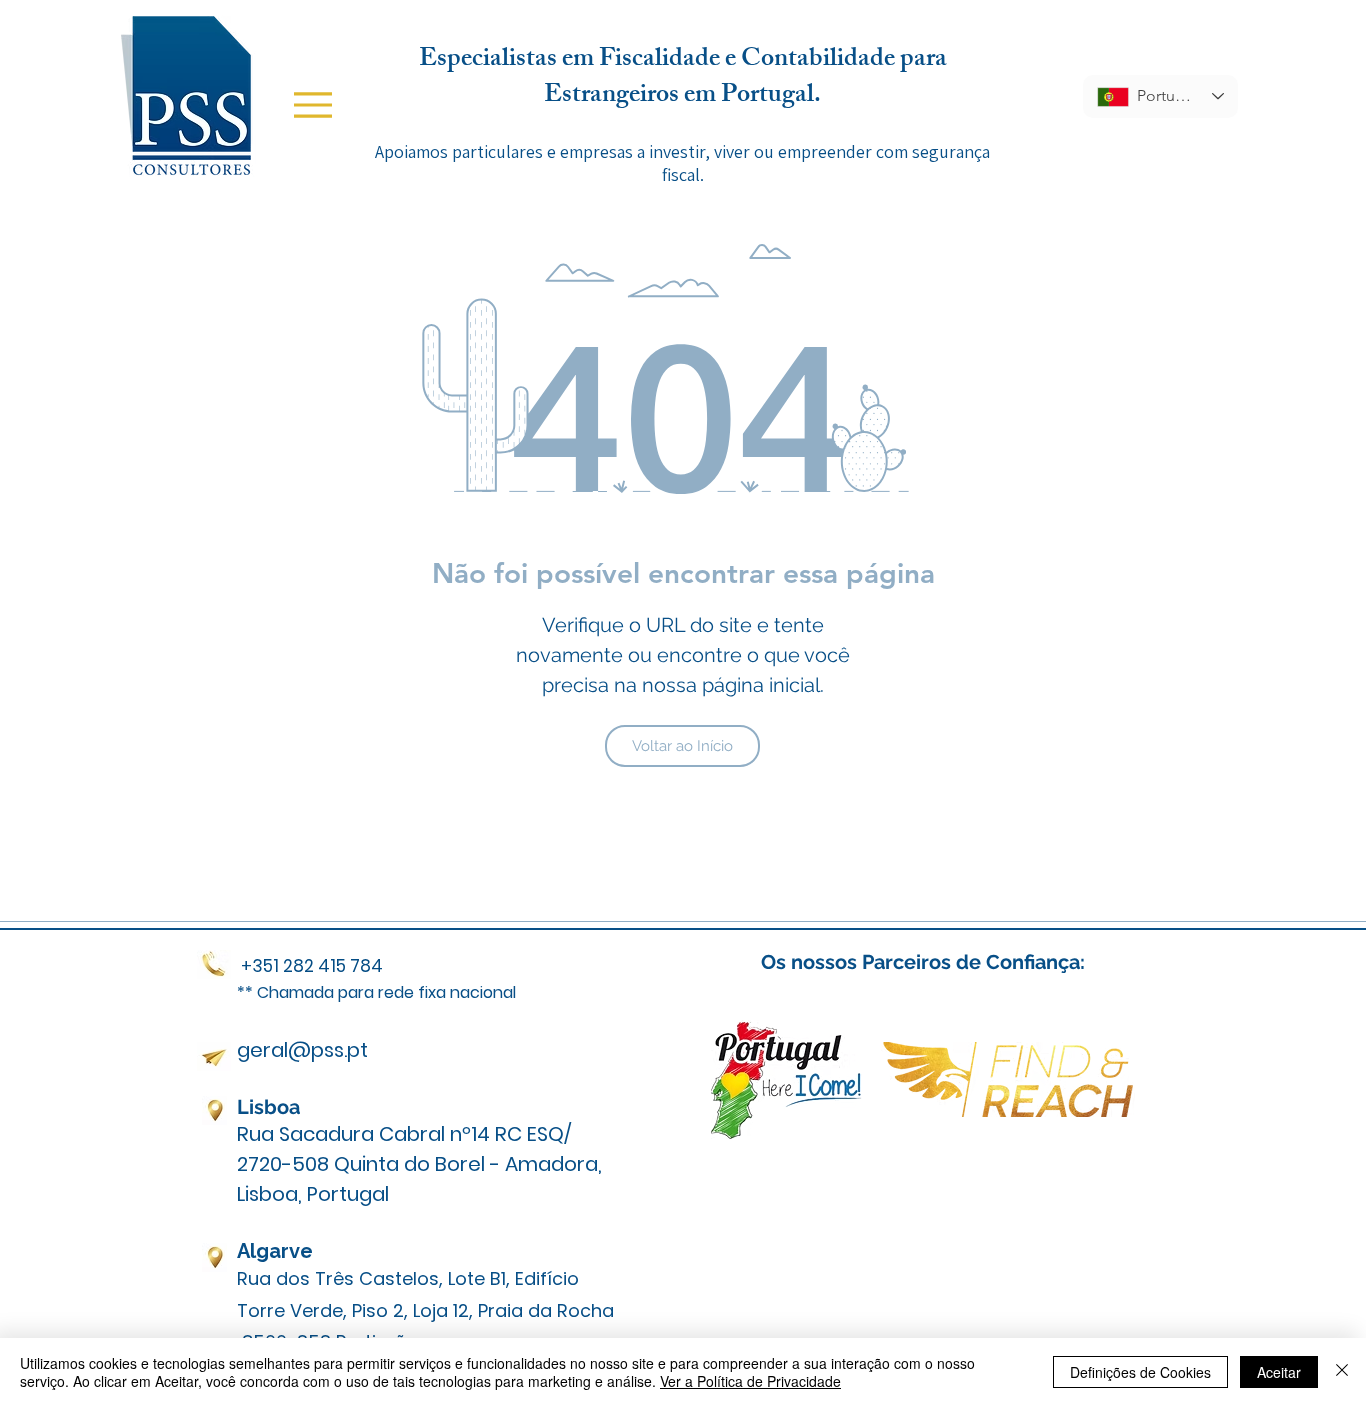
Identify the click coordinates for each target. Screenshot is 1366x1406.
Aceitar (1279, 1372)
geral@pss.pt (302, 1050)
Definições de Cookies (1140, 1372)
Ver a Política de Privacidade (750, 1381)
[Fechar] (1342, 1372)
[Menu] (313, 105)
